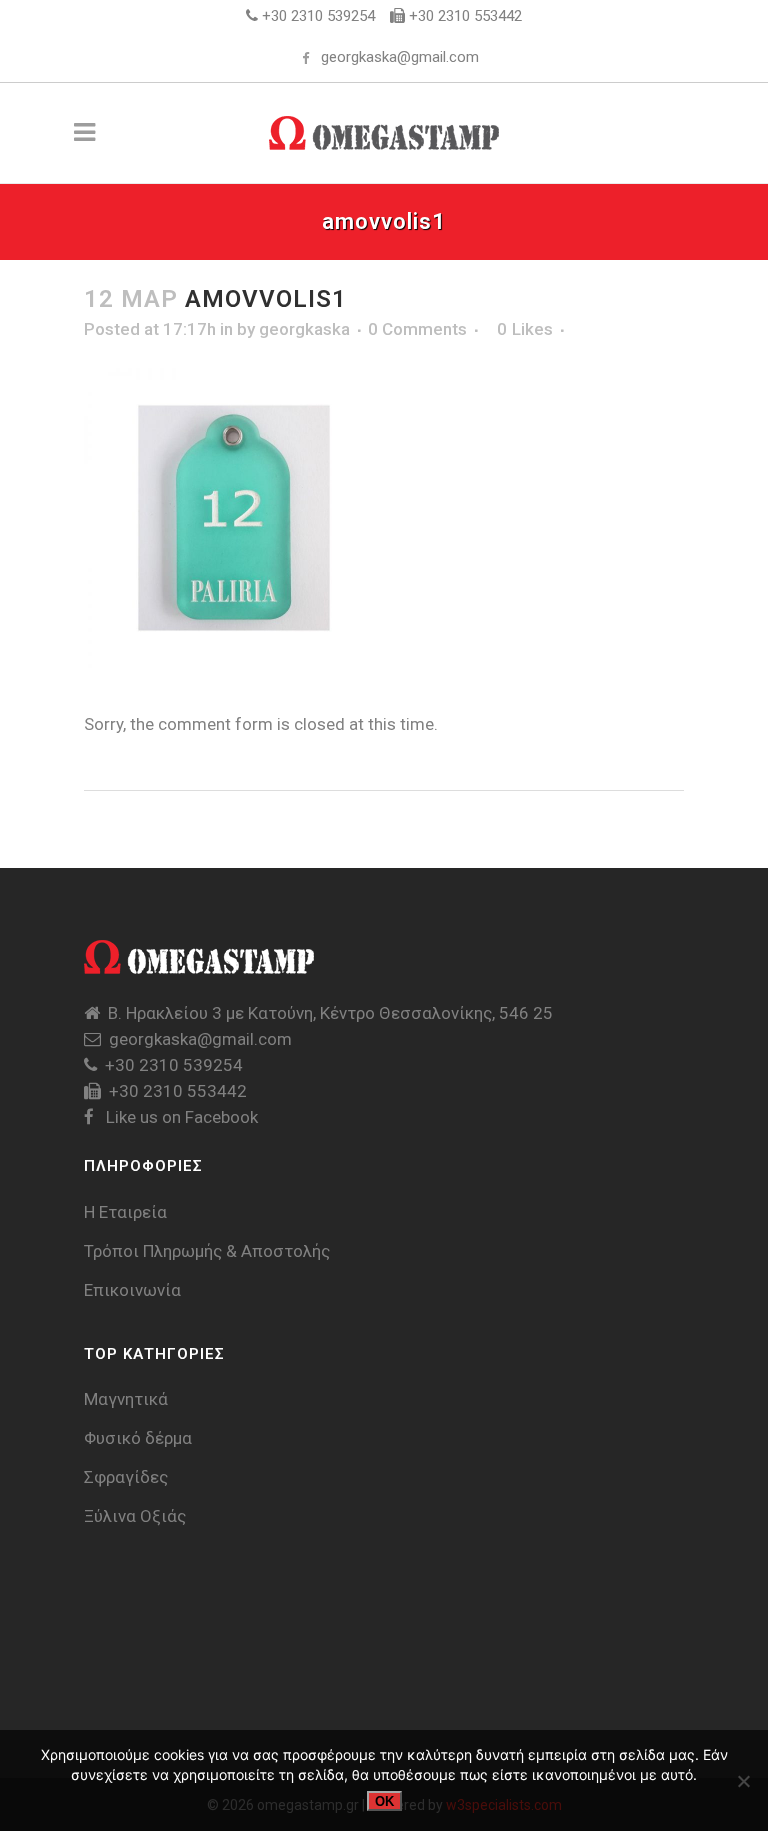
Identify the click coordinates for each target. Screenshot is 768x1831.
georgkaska (304, 329)
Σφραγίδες (126, 1477)
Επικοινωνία (132, 1290)
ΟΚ (384, 1801)
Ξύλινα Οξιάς (135, 1516)
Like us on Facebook (180, 1117)
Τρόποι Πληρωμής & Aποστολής (207, 1251)
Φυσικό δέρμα (138, 1438)
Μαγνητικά (126, 1399)
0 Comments (417, 329)
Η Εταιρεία (125, 1212)
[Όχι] (743, 1781)
